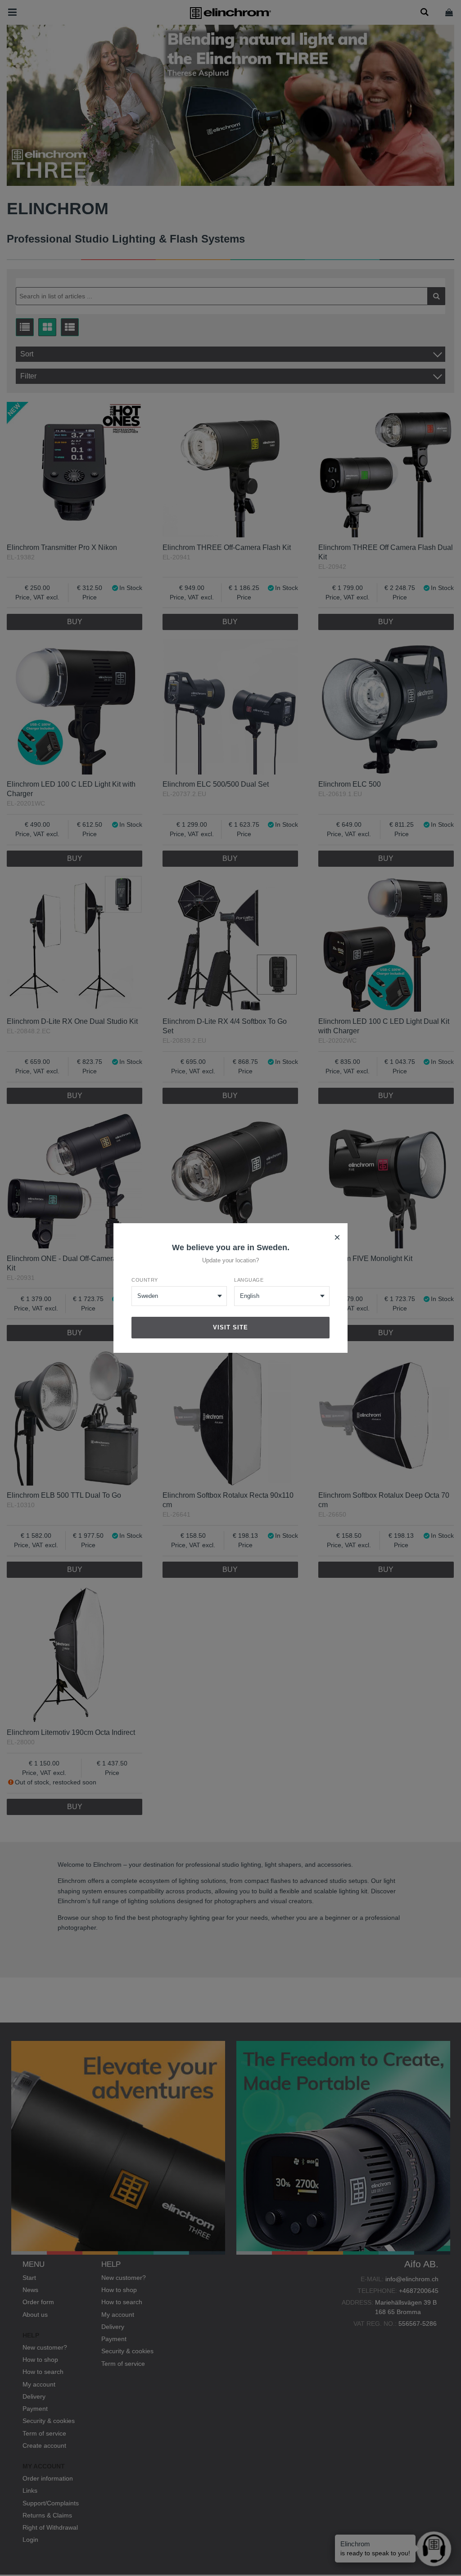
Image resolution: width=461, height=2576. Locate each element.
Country (145, 1280)
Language (249, 1280)
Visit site (230, 1327)
